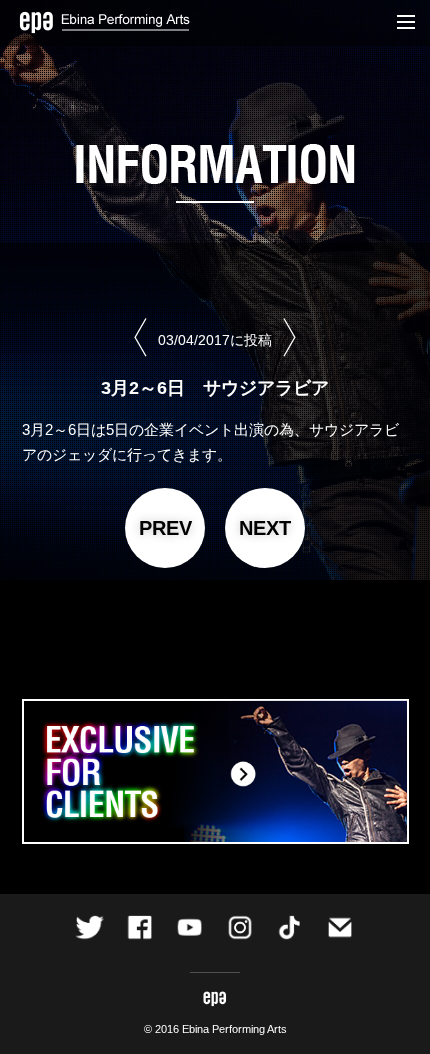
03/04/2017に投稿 (215, 340)
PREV (165, 528)
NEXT (265, 528)
